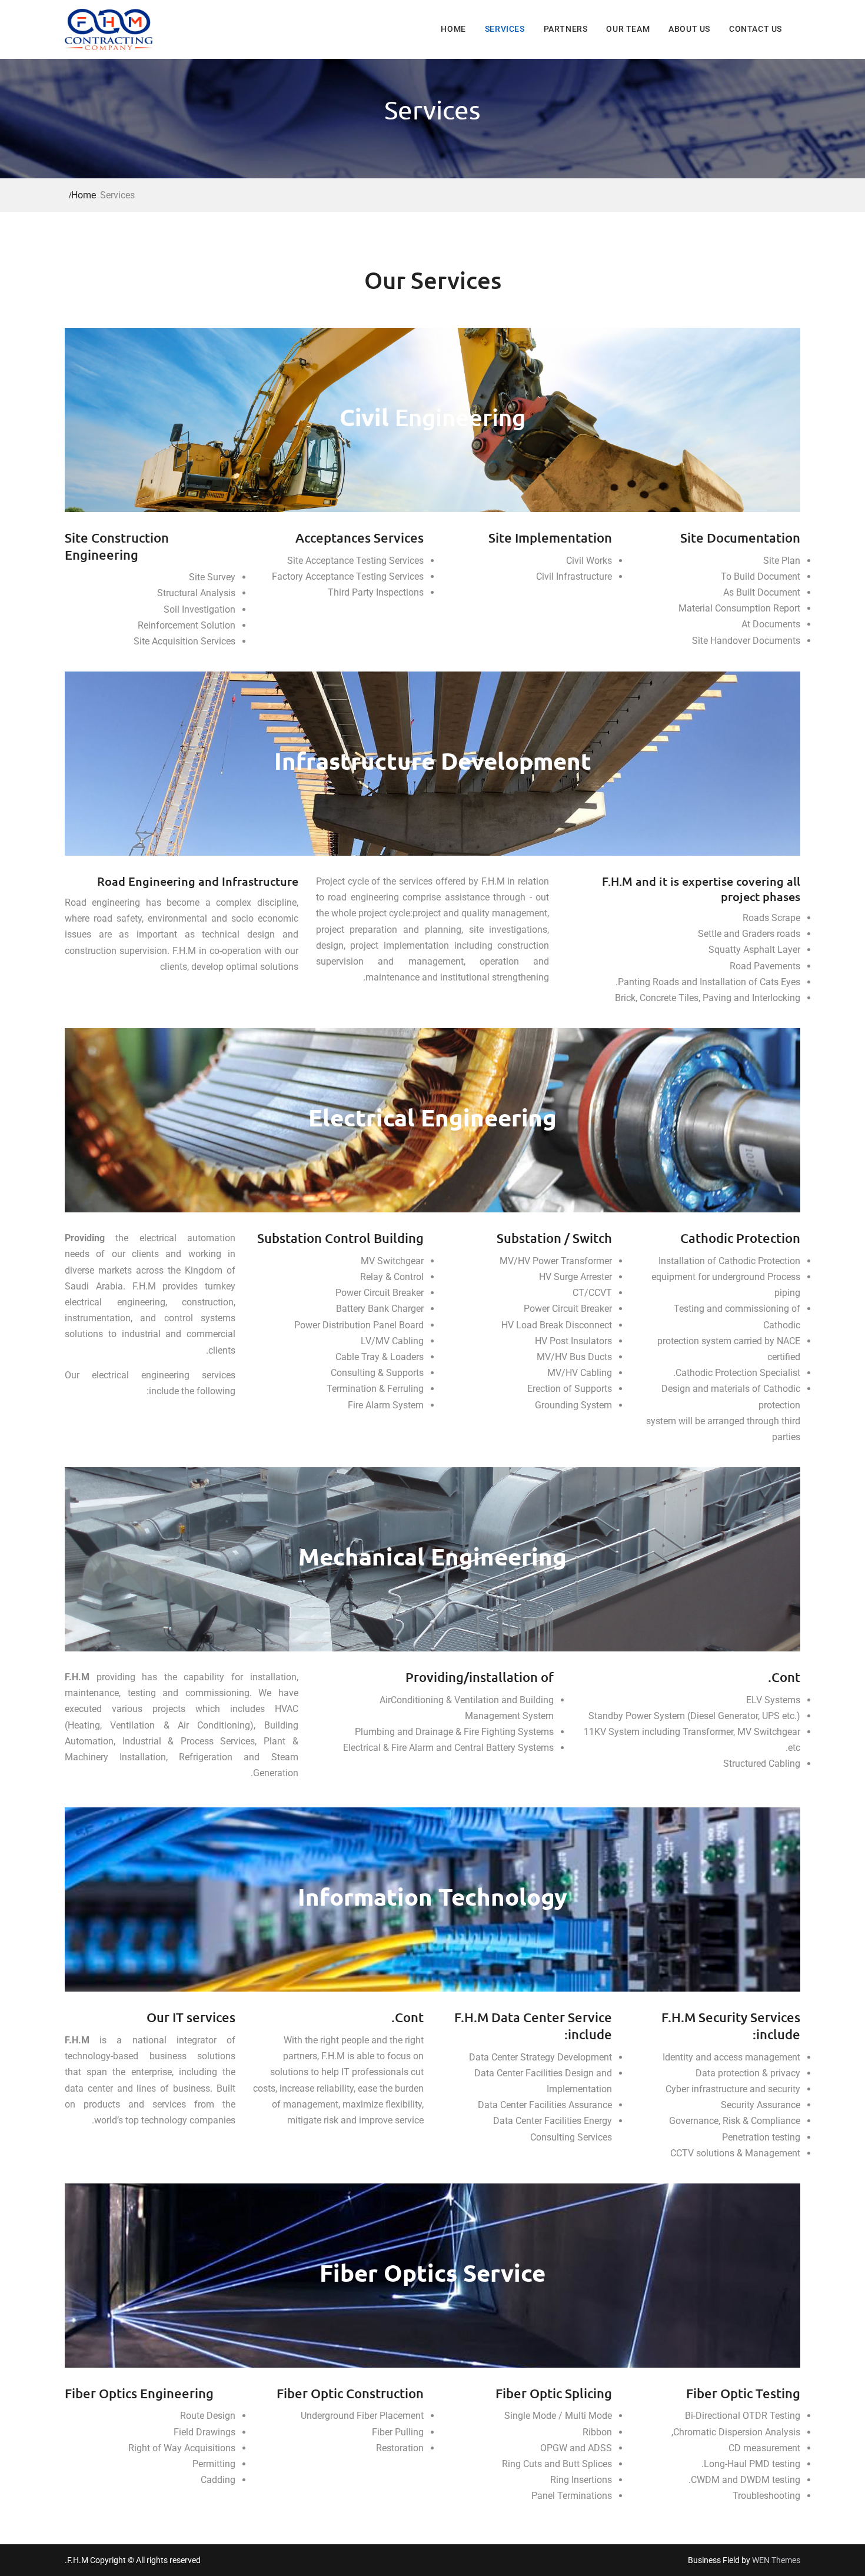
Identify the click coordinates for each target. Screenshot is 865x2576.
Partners (566, 29)
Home (453, 29)
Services (505, 29)
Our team (628, 29)
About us (689, 29)
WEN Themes (776, 2560)
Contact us (756, 29)
